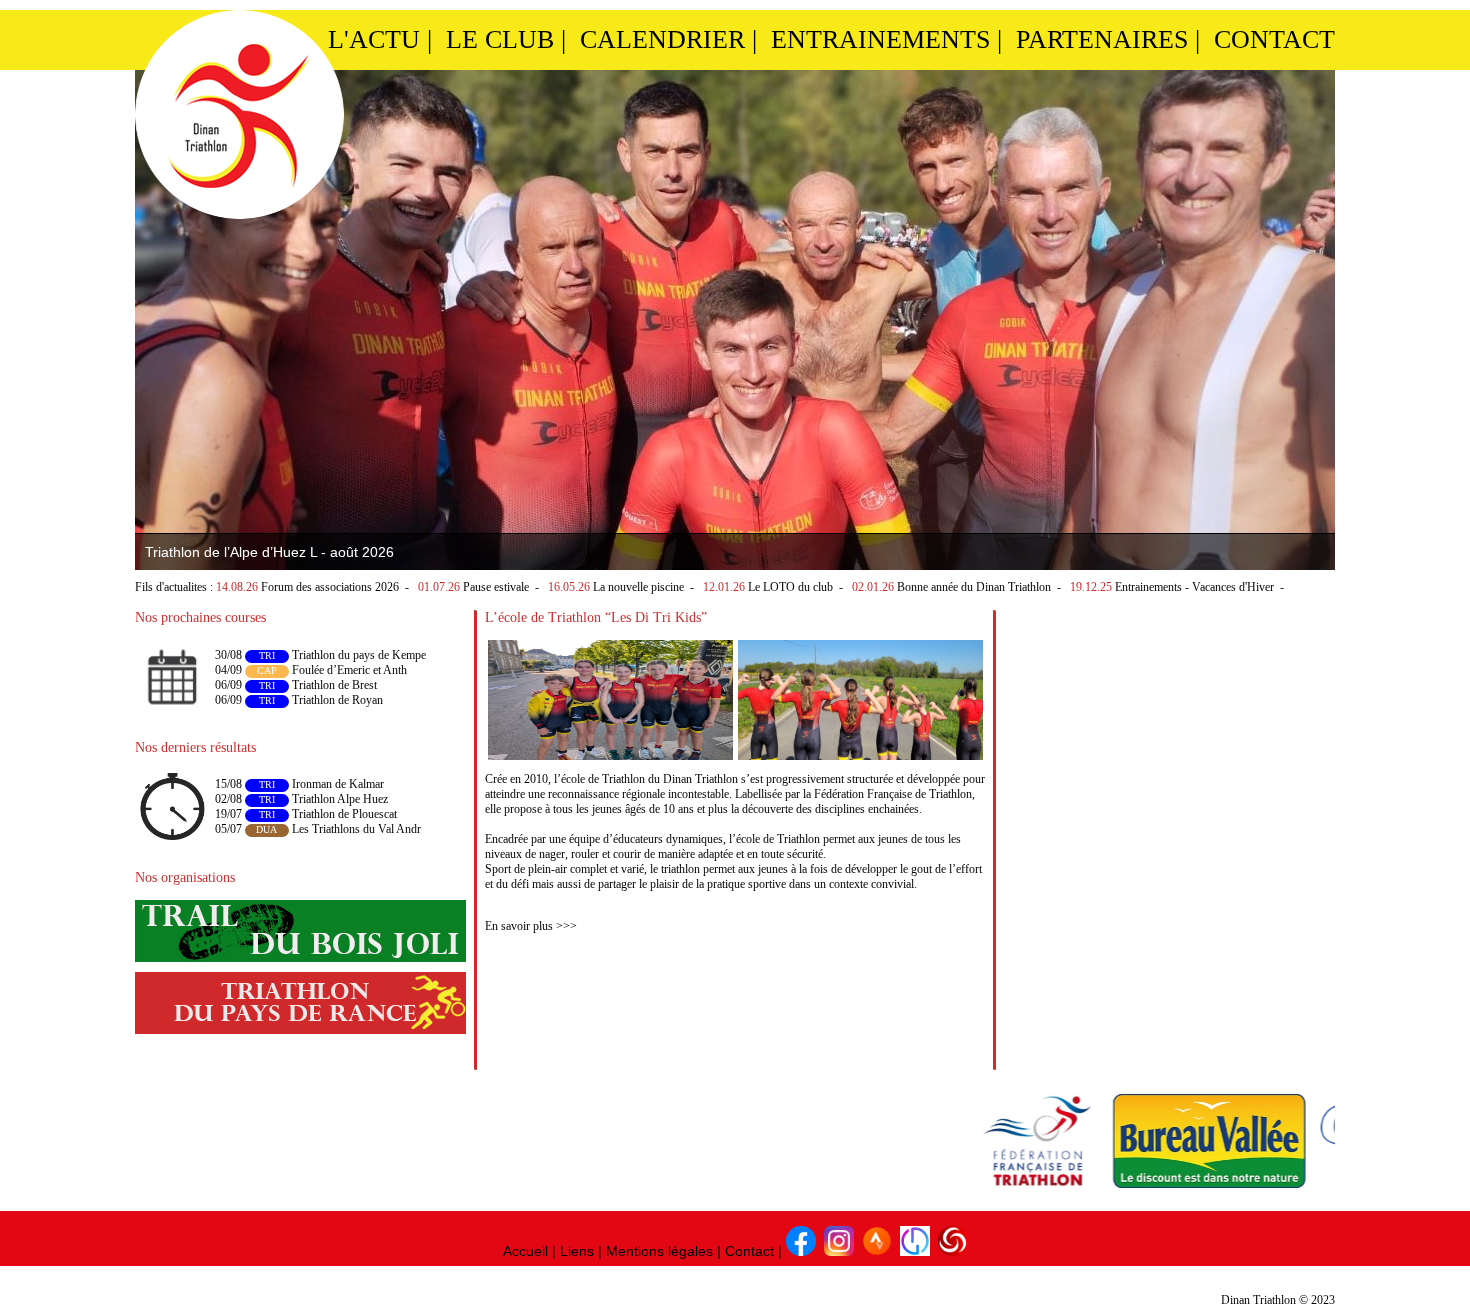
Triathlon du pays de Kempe (359, 655)
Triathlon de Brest (334, 685)
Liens (577, 1251)
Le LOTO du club (790, 587)
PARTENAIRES (1102, 39)
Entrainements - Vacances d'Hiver (1194, 587)
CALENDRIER (662, 39)
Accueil (525, 1251)
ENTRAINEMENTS (880, 39)
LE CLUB (500, 39)
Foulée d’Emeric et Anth (349, 670)
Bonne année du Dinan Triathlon (974, 587)
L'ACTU (374, 39)
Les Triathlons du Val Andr (355, 829)
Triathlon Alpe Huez (338, 799)
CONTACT (1274, 39)
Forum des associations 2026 (330, 587)
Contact (749, 1251)
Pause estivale (496, 587)
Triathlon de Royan (337, 700)
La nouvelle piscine (638, 587)
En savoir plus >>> (531, 926)
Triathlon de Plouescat (343, 814)
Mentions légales (659, 1251)
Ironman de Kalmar (336, 784)
